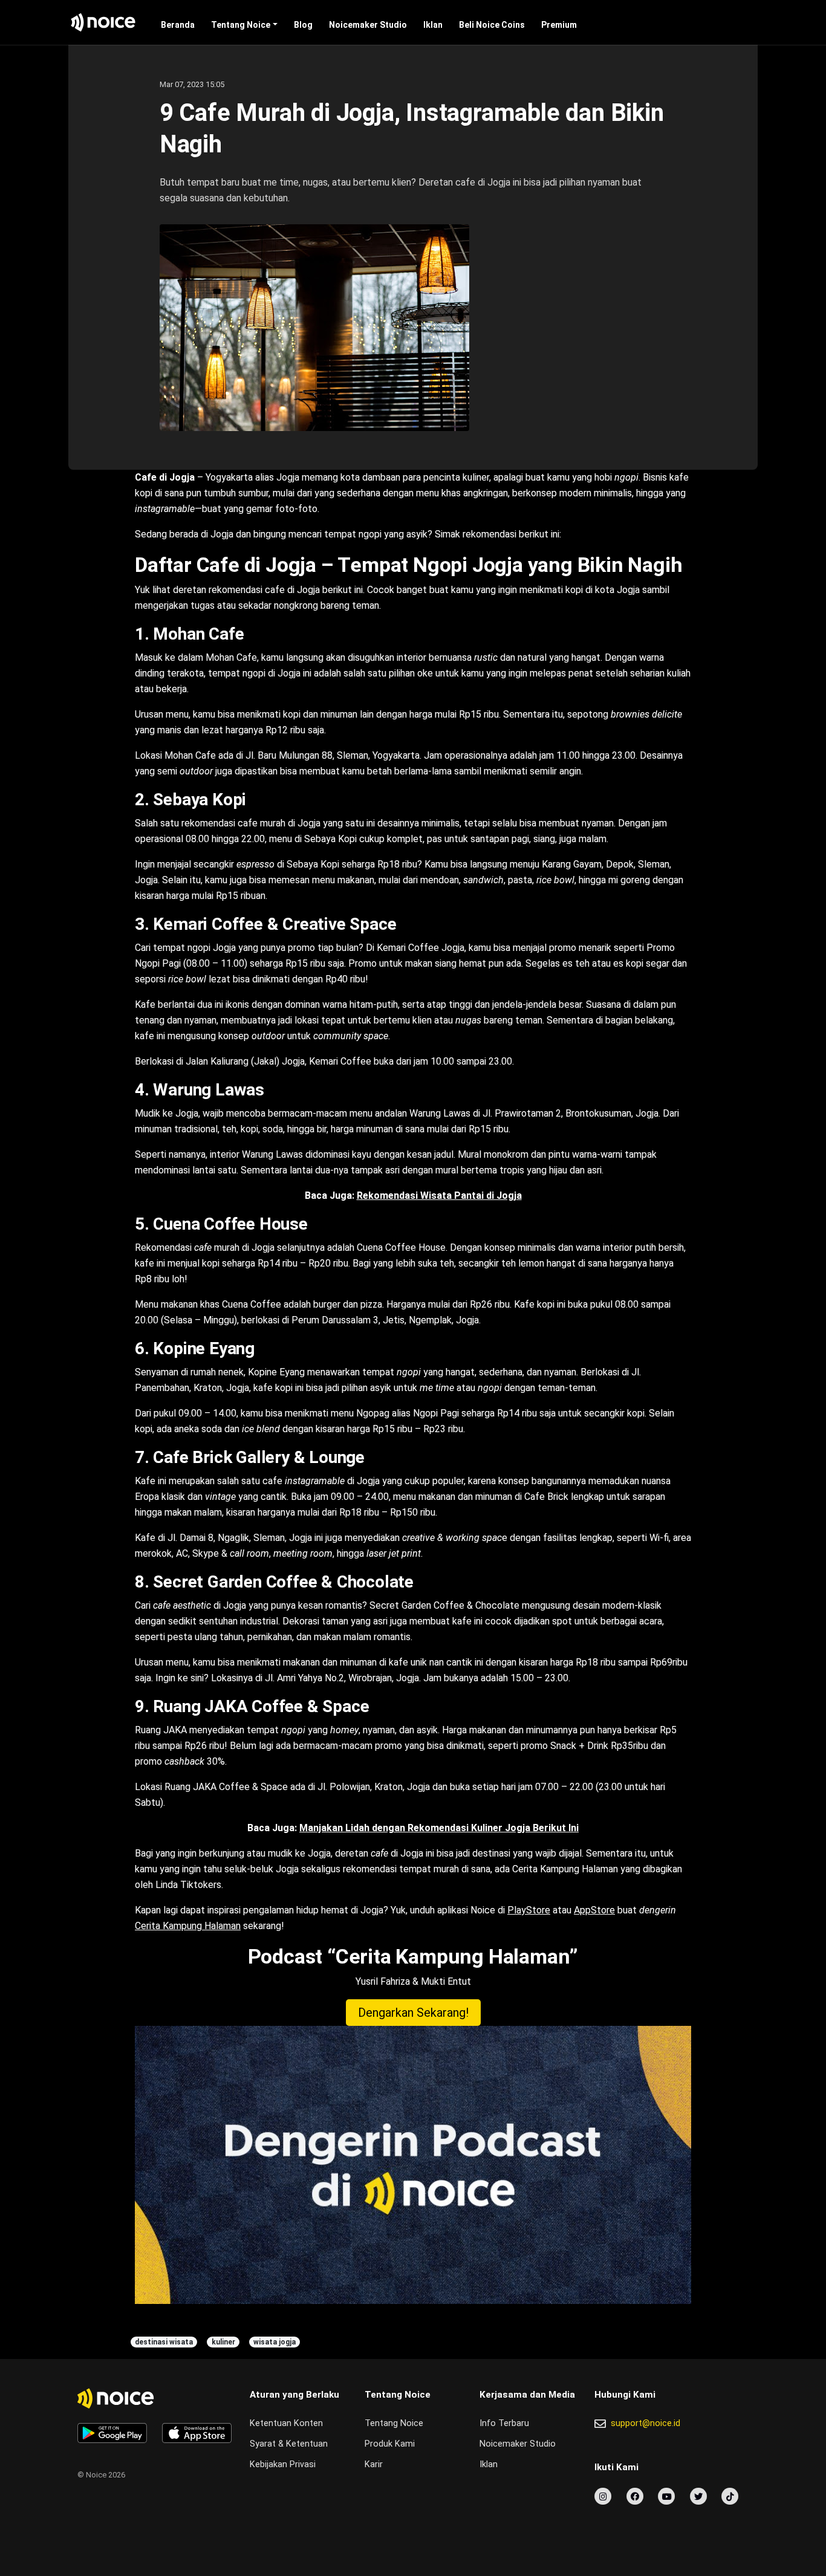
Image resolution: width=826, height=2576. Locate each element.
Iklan (433, 25)
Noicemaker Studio (368, 25)
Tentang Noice (241, 25)
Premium (559, 25)
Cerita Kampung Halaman (188, 1926)
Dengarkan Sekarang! (413, 2013)
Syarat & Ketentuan (289, 2444)
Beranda (178, 25)
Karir (374, 2464)
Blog (303, 25)
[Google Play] (112, 2433)
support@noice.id (646, 2423)
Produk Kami (390, 2444)
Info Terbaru (504, 2423)
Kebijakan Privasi (283, 2464)
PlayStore (529, 1910)
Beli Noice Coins (492, 25)
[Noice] (103, 22)
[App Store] (197, 2433)
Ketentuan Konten (286, 2423)
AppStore (594, 1910)
